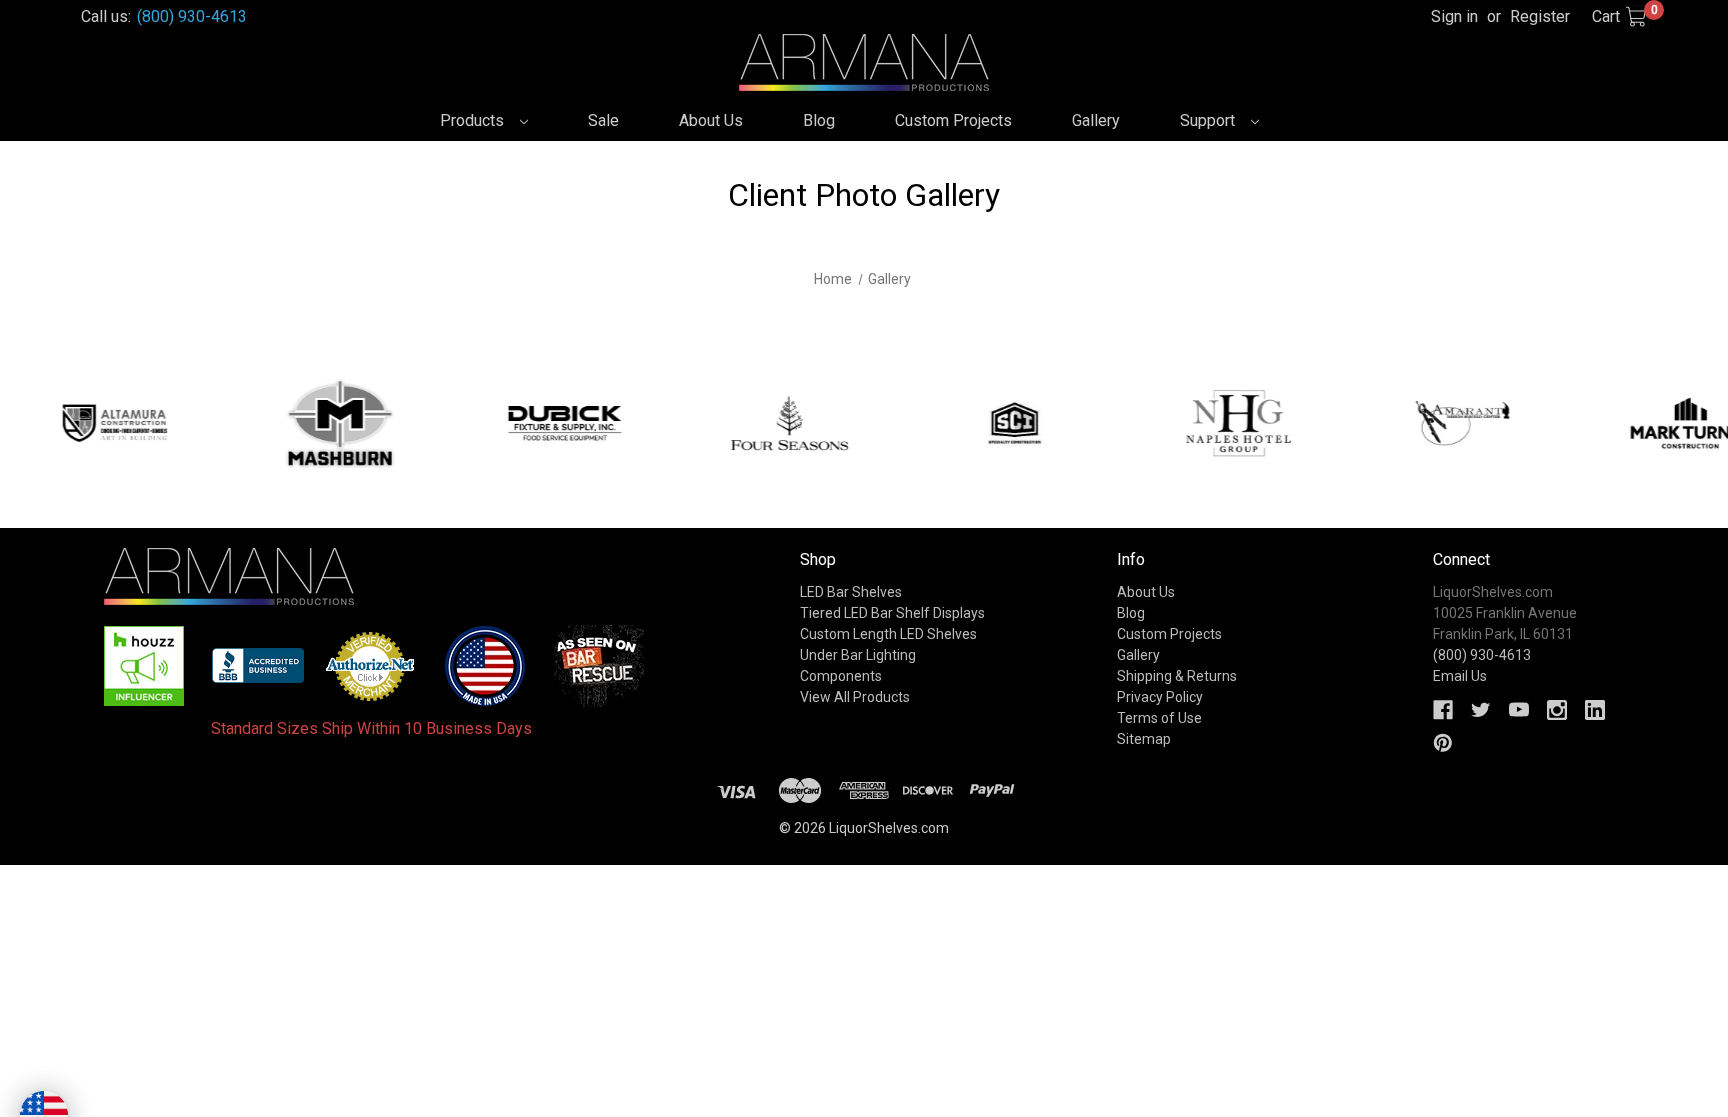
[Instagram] (1557, 710)
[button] (144, 666)
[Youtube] (1519, 710)
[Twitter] (1481, 710)
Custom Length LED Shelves (888, 634)
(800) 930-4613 (192, 16)
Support (1209, 120)
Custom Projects (953, 120)
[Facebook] (1443, 710)
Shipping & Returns (1177, 676)
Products (474, 120)
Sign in (1454, 16)
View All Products (855, 697)
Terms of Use (1159, 718)
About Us (711, 120)
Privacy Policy (1160, 697)
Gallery (1096, 120)
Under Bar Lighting (858, 655)
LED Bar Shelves (851, 592)
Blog (819, 120)
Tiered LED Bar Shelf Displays (892, 613)
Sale (603, 120)
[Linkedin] (1595, 710)
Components (841, 676)
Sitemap (1144, 739)
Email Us (1460, 676)
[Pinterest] (1443, 743)
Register (1540, 16)
